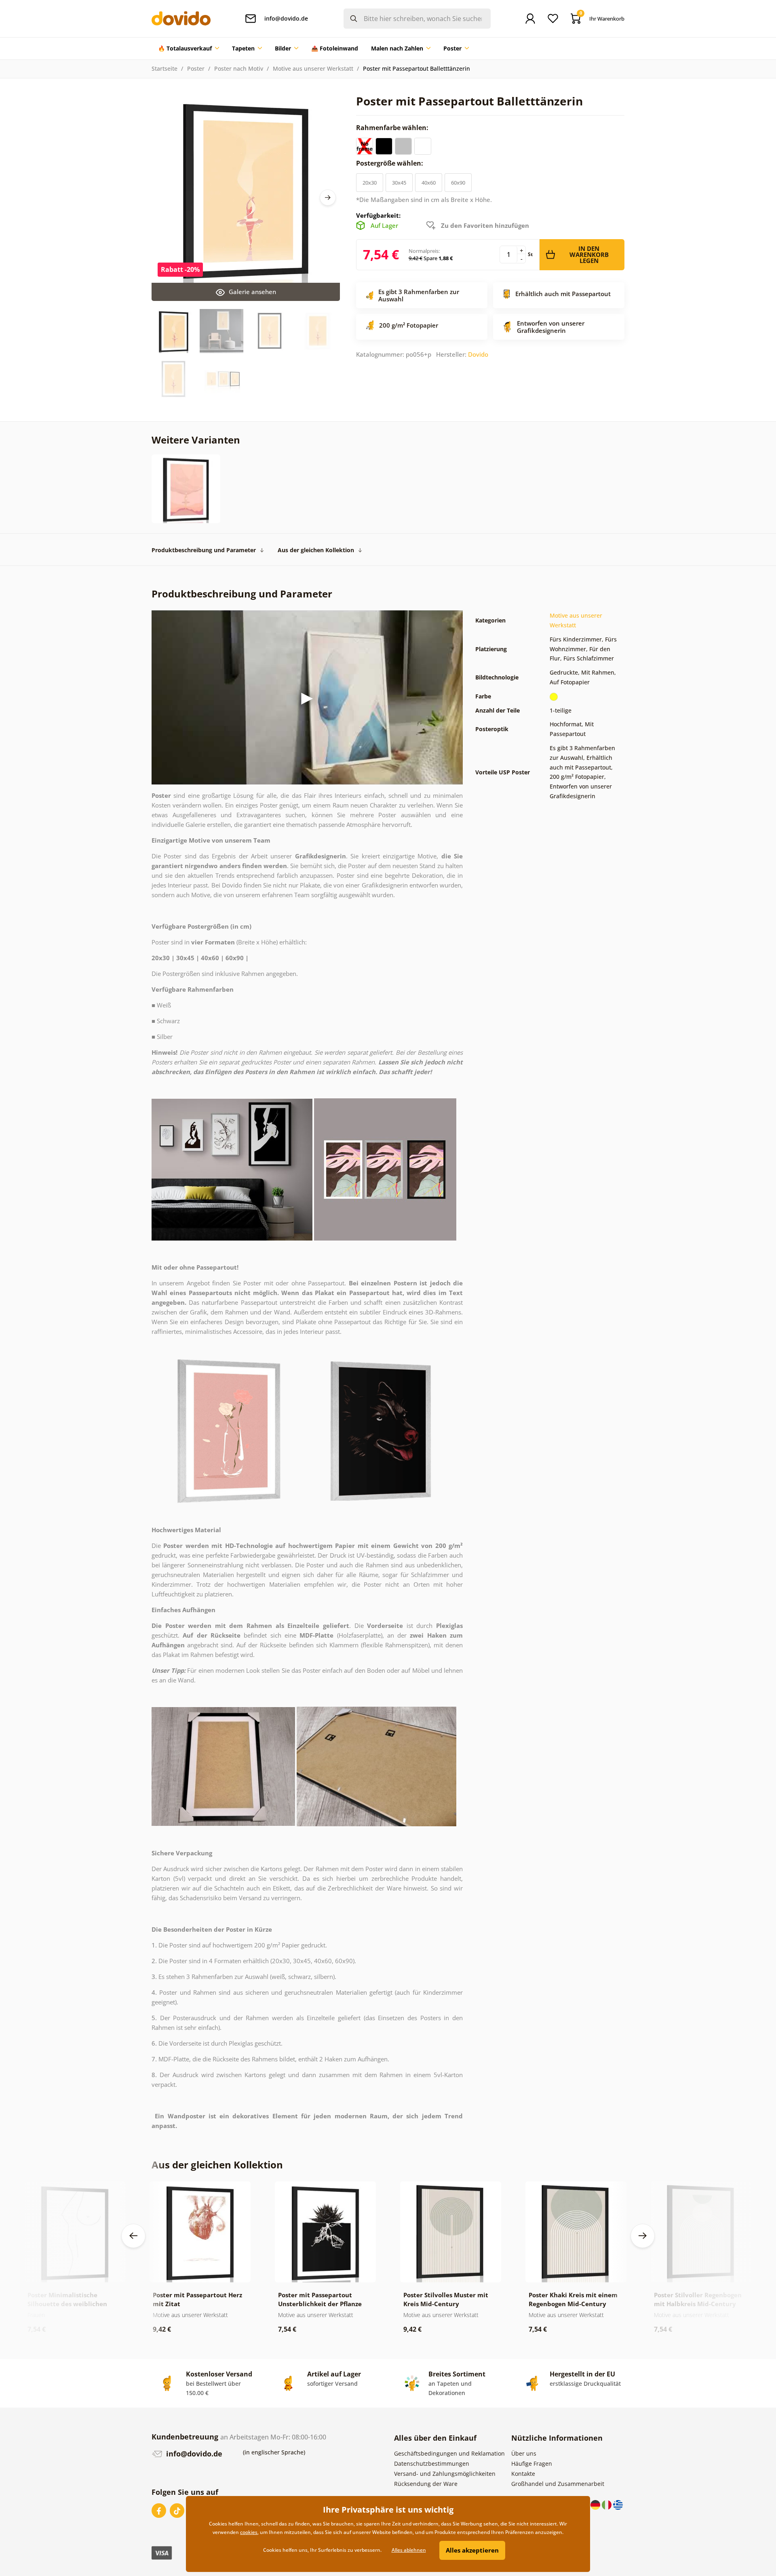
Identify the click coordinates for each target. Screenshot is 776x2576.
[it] (607, 2504)
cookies (249, 2532)
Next (328, 198)
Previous (133, 2236)
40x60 (429, 183)
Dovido (478, 354)
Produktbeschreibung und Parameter (204, 550)
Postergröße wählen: (390, 163)
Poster (196, 68)
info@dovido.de (193, 2454)
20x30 (370, 183)
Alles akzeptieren (472, 2550)
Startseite (164, 68)
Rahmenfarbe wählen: (393, 128)
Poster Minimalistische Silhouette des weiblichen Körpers (67, 2304)
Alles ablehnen (409, 2550)
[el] (618, 2504)
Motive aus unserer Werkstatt (313, 68)
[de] (596, 2504)
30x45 (399, 183)
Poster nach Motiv (239, 68)
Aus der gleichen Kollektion (316, 550)
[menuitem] (189, 48)
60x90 (458, 183)
